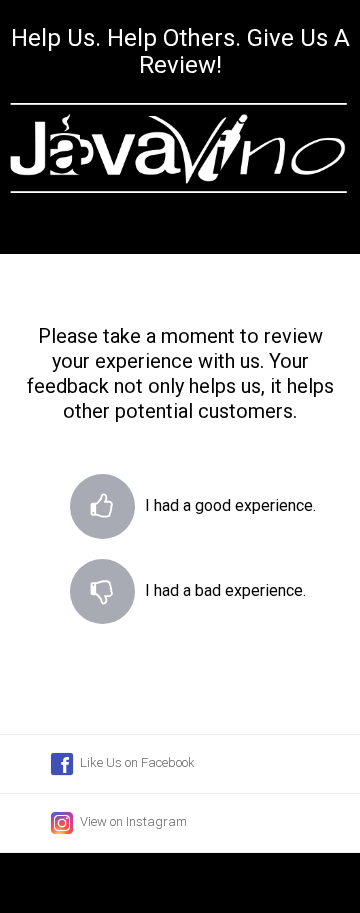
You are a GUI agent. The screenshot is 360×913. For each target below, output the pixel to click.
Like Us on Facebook (136, 762)
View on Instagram (132, 821)
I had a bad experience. (102, 598)
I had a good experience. (102, 513)
